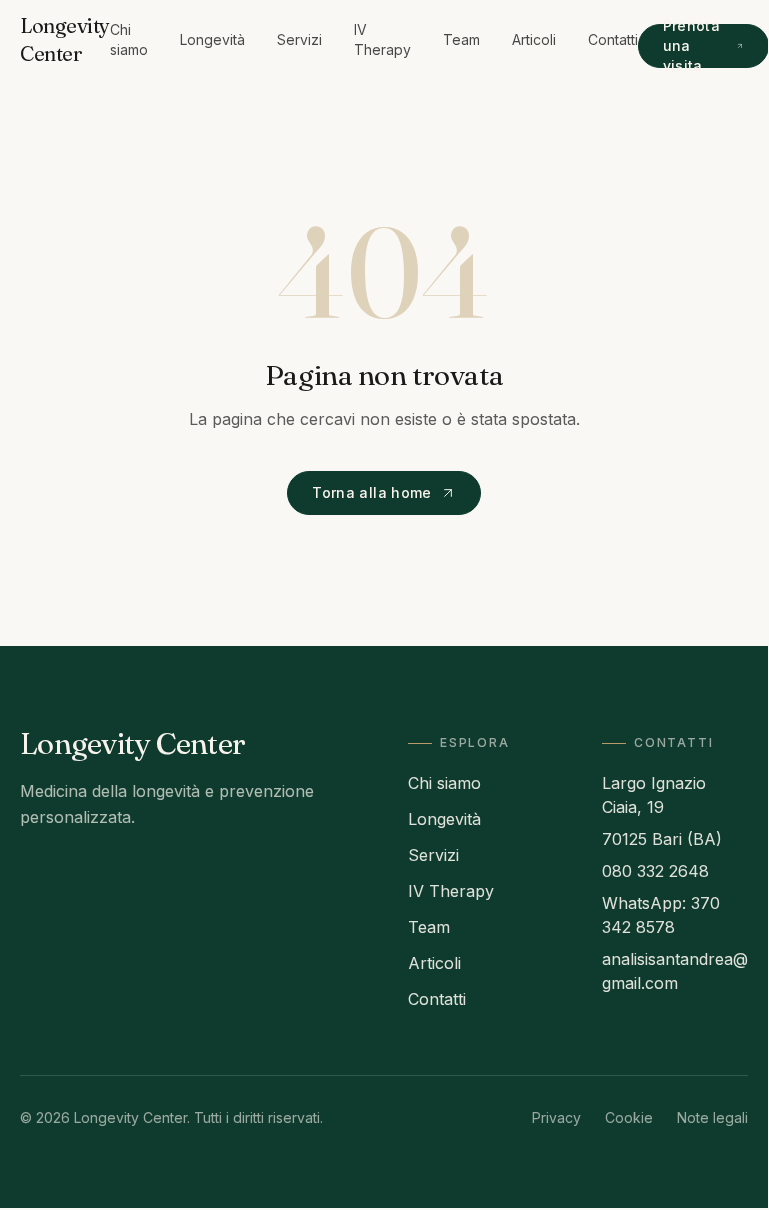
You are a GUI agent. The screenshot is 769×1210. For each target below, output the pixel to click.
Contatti (613, 39)
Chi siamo (129, 39)
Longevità (212, 39)
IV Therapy (382, 39)
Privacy (556, 1117)
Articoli (534, 39)
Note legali (712, 1117)
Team (461, 39)
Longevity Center (65, 39)
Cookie (629, 1117)
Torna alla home (371, 492)
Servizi (299, 39)
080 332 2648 (655, 871)
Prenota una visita (691, 46)
